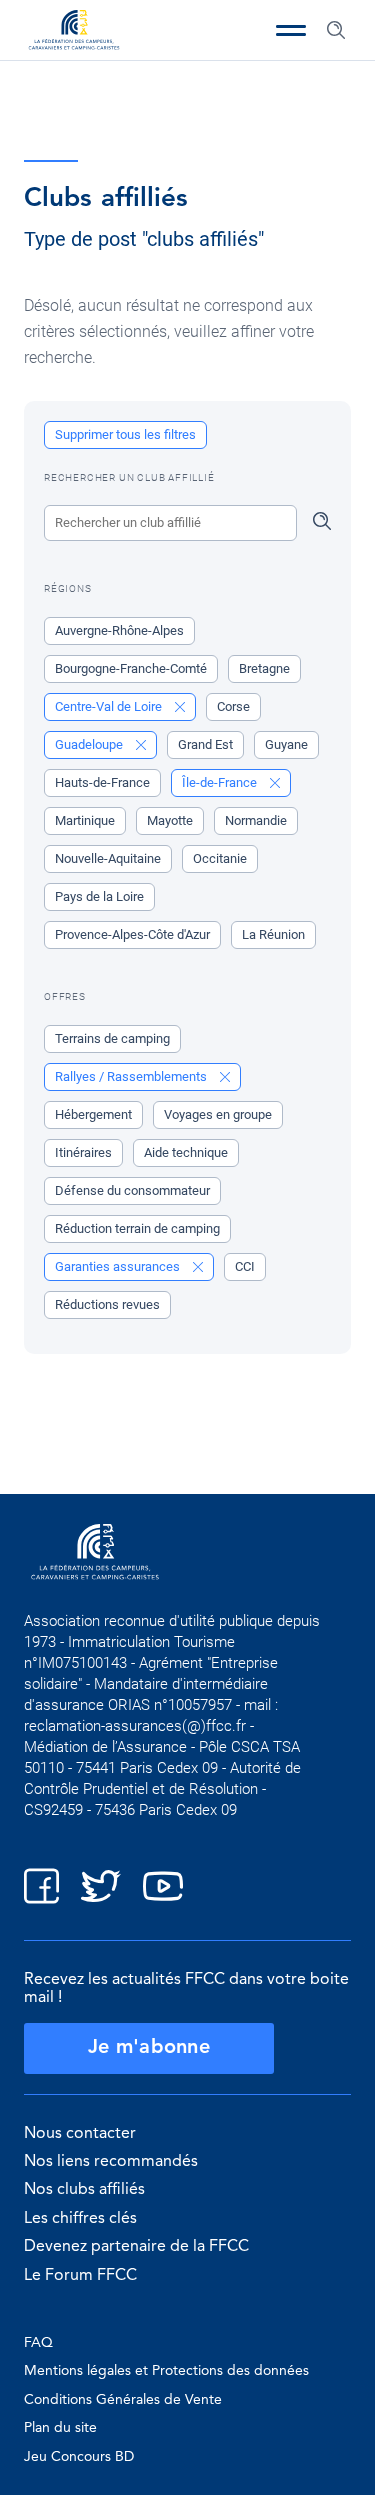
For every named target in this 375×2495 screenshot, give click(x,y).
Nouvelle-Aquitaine (108, 858)
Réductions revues (107, 1304)
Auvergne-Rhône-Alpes (119, 630)
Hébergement (93, 1114)
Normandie (256, 820)
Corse (233, 706)
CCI (245, 1266)
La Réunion (273, 934)
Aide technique (186, 1152)
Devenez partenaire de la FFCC (136, 2247)
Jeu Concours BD (79, 2457)
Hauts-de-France (102, 782)
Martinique (85, 820)
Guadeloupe (90, 744)
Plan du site (60, 2428)
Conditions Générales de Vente (123, 2400)
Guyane (286, 744)
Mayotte (170, 820)
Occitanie (220, 858)
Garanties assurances (119, 1266)
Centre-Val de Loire (110, 706)
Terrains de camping (112, 1038)
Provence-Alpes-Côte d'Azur (132, 934)
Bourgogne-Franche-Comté (131, 668)
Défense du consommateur (132, 1190)
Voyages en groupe (218, 1114)
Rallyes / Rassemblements (132, 1076)
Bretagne (264, 668)
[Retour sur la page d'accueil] (74, 32)
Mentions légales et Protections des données (166, 2371)
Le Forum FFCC (80, 2276)
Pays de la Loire (99, 896)
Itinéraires (83, 1152)
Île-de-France (221, 782)
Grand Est (205, 744)
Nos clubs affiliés (84, 2190)
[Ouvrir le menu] (291, 30)
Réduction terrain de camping (137, 1228)
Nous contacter (80, 2134)
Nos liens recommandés (111, 2162)
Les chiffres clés (80, 2219)
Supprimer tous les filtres (125, 434)
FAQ (38, 2343)
